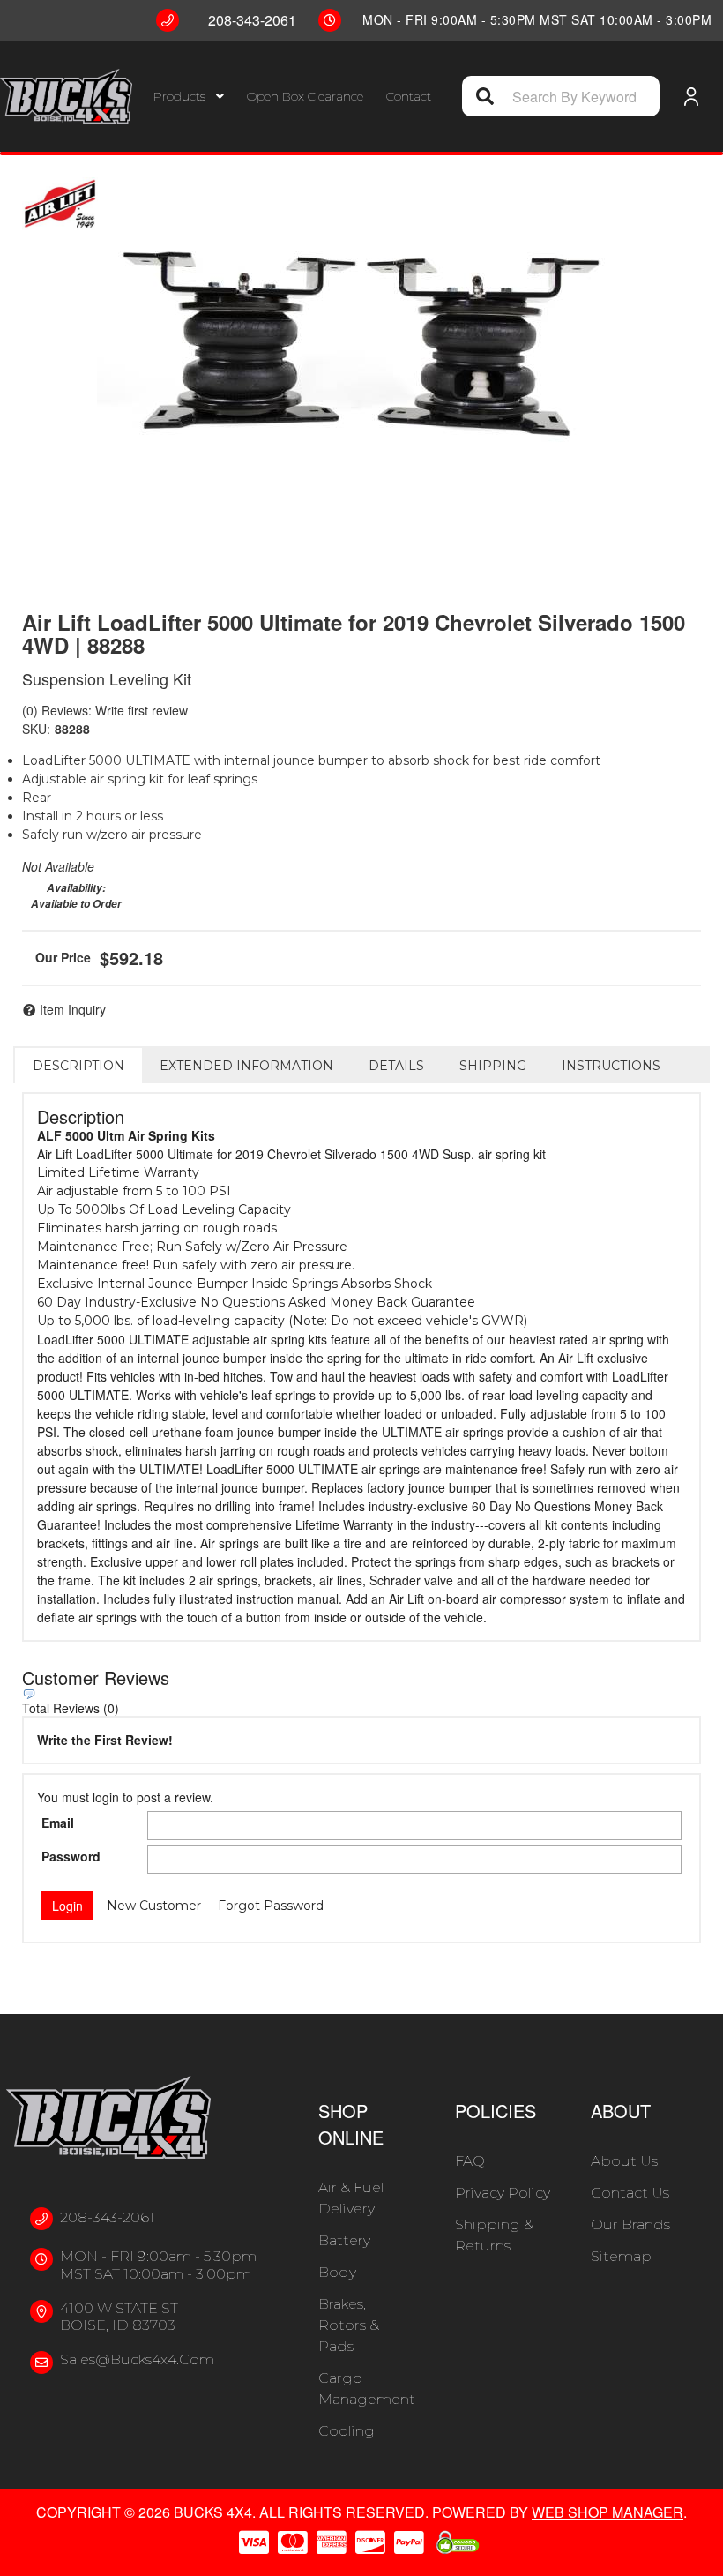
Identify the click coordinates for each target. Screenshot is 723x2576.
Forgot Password (271, 1906)
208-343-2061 (107, 2217)
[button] (189, 97)
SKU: (36, 729)
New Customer (154, 1906)
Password (71, 1856)
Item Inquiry (73, 1009)
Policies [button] (496, 2111)
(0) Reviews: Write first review (105, 710)
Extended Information (246, 1066)
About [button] (621, 2111)
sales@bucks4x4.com (137, 2359)
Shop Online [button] (351, 2124)
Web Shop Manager (607, 2512)
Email (58, 1823)
